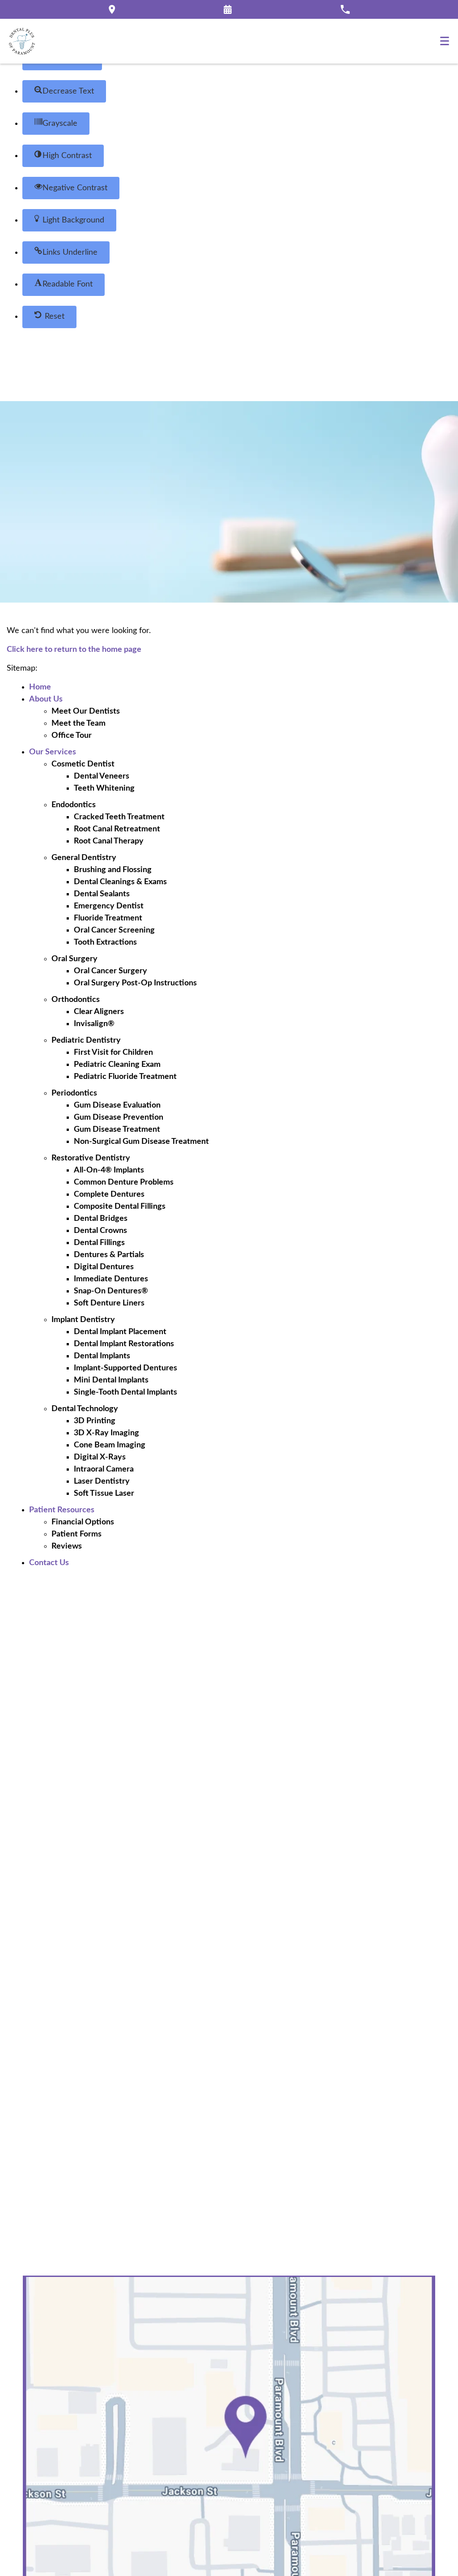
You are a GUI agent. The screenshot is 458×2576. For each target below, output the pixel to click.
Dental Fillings (99, 1243)
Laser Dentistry (102, 1481)
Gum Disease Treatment (117, 1130)
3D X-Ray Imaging (106, 1433)
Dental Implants (102, 1356)
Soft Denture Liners (109, 1303)
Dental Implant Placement (120, 1332)
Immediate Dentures (111, 1279)
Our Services (53, 752)
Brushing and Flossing (113, 870)
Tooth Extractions (105, 942)
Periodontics (74, 1093)
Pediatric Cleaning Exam (117, 1065)
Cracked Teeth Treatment (119, 817)
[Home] (22, 41)
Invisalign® (94, 1024)
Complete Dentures (109, 1194)
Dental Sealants (102, 894)
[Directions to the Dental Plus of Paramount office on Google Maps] (112, 9)
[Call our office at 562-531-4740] (345, 9)
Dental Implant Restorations (124, 1344)
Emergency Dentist (109, 906)
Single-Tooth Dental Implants (125, 1392)
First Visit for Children (113, 1053)
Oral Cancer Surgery (110, 971)
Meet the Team (78, 723)
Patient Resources (62, 1510)
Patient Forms (76, 1534)
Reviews (67, 1546)
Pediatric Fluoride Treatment (125, 1077)
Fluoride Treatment (108, 918)
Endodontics (74, 805)
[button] (64, 91)
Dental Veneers (102, 776)
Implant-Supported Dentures (125, 1368)
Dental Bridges (101, 1219)
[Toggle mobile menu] (445, 41)
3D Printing (95, 1421)
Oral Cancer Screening (114, 930)
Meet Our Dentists (86, 711)
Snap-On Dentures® (111, 1291)
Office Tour (72, 736)
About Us (46, 699)
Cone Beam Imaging (110, 1445)
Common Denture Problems (124, 1182)
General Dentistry (84, 858)
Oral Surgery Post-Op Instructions (135, 983)
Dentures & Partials (109, 1255)
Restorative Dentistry (91, 1158)
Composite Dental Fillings (120, 1207)
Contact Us (49, 1563)
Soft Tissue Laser (104, 1493)
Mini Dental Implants (111, 1380)
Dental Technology (85, 1409)
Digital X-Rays (100, 1457)
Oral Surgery (74, 959)
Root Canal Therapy (109, 841)
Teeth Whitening (104, 788)
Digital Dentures (104, 1267)
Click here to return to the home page (74, 650)
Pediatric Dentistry (86, 1040)
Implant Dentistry (83, 1320)
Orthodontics (76, 1000)
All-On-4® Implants (109, 1170)
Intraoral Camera (104, 1469)
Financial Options (83, 1522)
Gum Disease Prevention (119, 1117)
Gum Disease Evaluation (117, 1105)
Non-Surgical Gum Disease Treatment (141, 1142)
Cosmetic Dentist (83, 764)
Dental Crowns (100, 1231)
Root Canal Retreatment (117, 829)
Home (40, 687)
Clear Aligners (99, 1012)
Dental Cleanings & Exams (120, 882)
